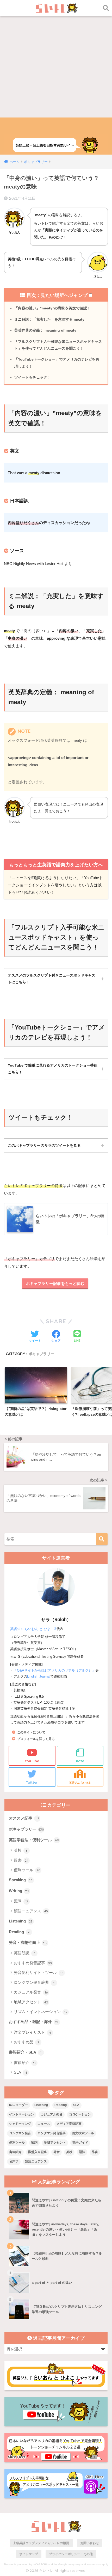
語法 (82, 2152)
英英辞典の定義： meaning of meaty (45, 330)
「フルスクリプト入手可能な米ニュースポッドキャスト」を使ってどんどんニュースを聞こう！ (58, 345)
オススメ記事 (24, 1818)
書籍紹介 (25, 2063)
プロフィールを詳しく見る (36, 1739)
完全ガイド (80, 2143)
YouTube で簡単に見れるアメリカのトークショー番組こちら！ (53, 1069)
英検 (21, 1850)
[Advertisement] (56, 59)
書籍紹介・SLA (26, 2052)
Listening (21, 1921)
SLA (21, 2072)
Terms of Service (94, 2565)
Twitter (32, 1782)
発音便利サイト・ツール (39, 1972)
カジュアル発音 (31, 1992)
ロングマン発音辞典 (35, 1982)
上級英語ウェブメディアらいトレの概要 (41, 2543)
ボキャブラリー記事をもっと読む (55, 1283)
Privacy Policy (74, 2565)
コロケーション (80, 2114)
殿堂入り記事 (38, 2152)
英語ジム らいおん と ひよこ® (33, 1629)
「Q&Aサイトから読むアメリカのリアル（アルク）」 (54, 1670)
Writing (19, 1891)
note (80, 1761)
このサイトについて (31, 1732)
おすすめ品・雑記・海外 (34, 2022)
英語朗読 (25, 1953)
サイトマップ (29, 2554)
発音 (57, 2152)
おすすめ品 (26, 2042)
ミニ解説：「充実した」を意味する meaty (49, 319)
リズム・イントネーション (41, 2012)
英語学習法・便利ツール (34, 1840)
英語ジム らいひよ (80, 1783)
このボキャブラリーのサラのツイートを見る (44, 1145)
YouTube (32, 1761)
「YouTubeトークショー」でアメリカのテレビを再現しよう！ (57, 363)
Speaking (21, 1880)
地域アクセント (31, 2002)
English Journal (39, 1676)
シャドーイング (20, 2124)
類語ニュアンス (31, 1911)
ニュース (44, 2124)
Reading (19, 1932)
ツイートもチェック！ (33, 377)
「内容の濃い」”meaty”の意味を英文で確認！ (52, 308)
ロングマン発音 (20, 2133)
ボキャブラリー (41, 1354)
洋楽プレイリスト (32, 2032)
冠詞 (21, 1901)
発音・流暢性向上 (28, 1943)
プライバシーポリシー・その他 (71, 2554)
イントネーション (22, 2114)
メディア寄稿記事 (69, 2124)
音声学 (14, 2161)
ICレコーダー (18, 2105)
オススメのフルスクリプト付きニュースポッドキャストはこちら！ (52, 979)
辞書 (21, 1860)
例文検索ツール (83, 2133)
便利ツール (27, 1870)
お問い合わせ (90, 2543)
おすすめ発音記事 (33, 1963)
